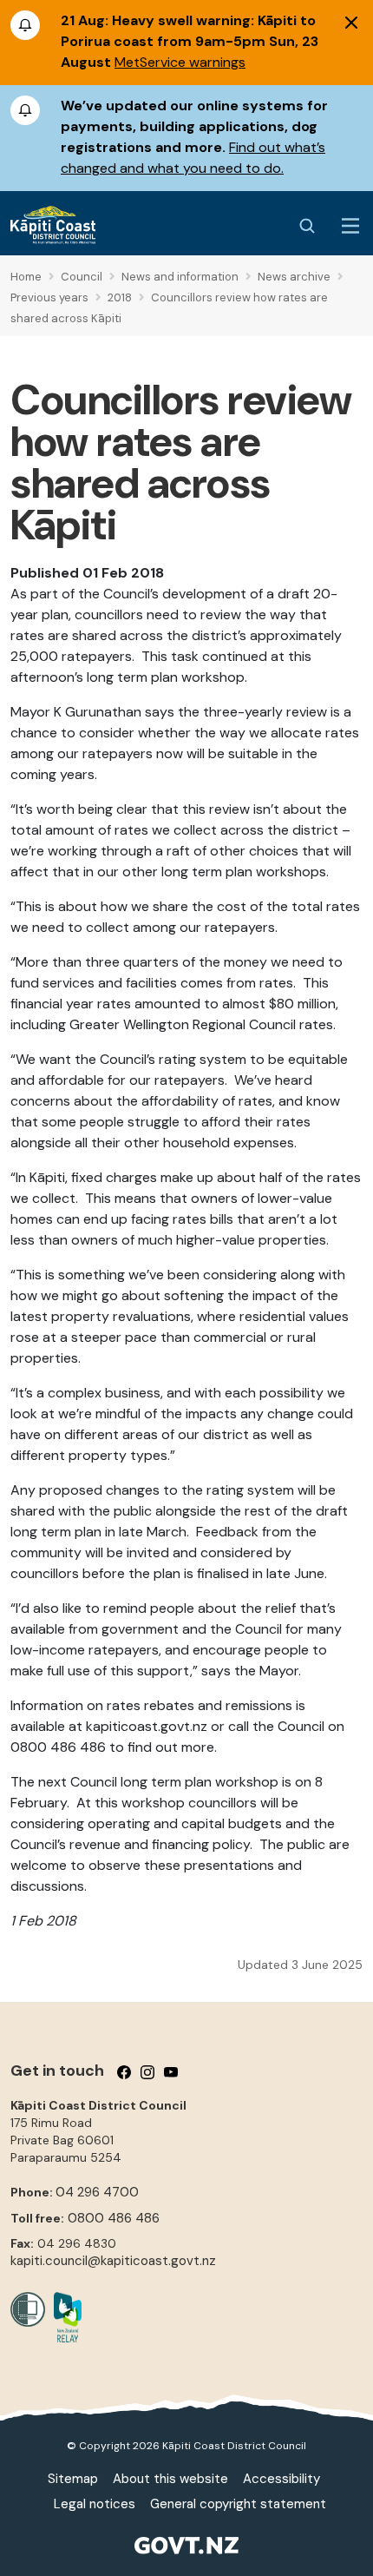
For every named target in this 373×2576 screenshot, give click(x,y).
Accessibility (281, 2479)
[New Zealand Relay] (63, 2317)
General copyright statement (238, 2504)
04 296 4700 (97, 2192)
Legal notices (95, 2504)
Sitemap (73, 2479)
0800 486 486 (114, 2218)
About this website (170, 2479)
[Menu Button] (350, 226)
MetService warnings (180, 62)
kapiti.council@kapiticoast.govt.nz (113, 2261)
